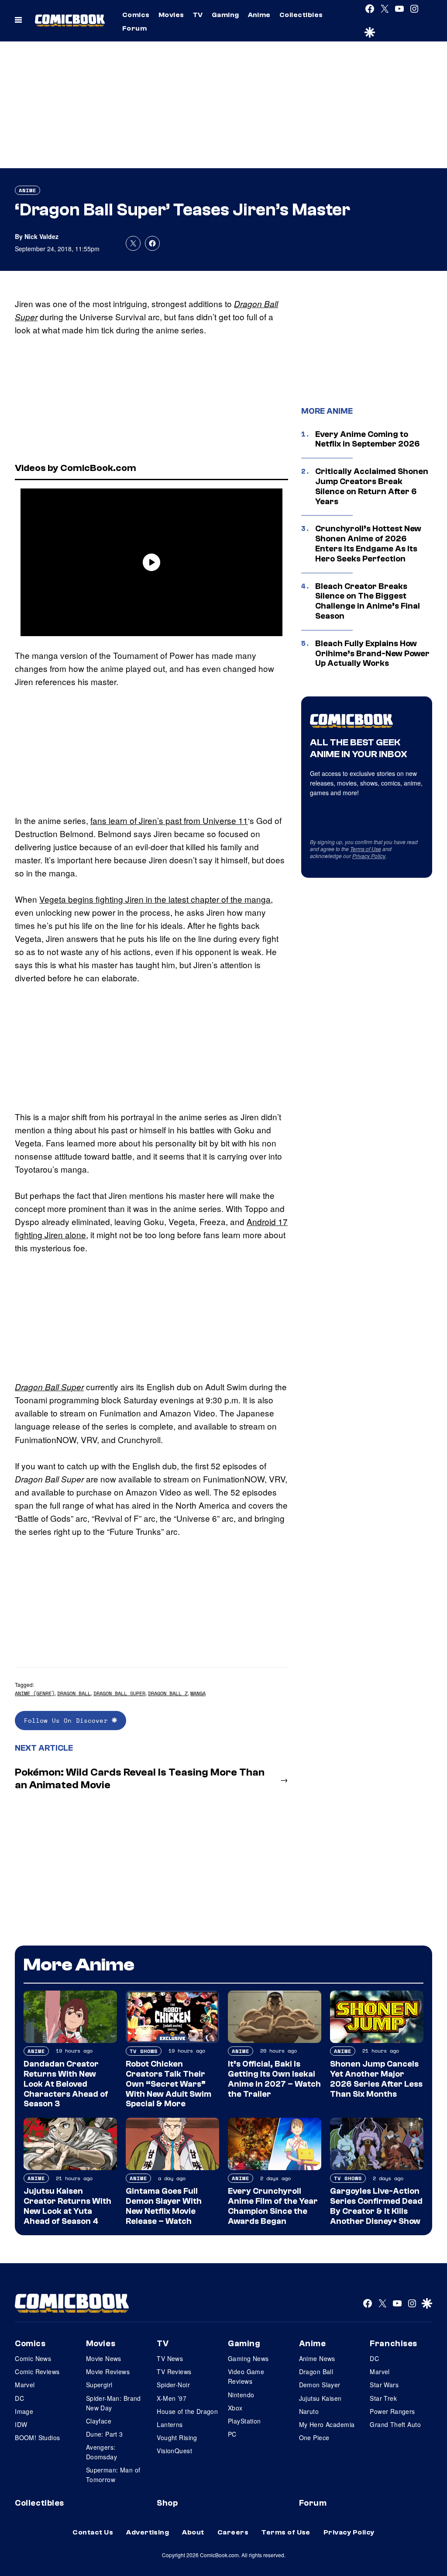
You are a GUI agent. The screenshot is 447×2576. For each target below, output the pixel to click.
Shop (167, 2503)
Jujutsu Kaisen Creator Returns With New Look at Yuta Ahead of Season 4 (67, 2206)
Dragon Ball (74, 1693)
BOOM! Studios (37, 2438)
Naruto (309, 2411)
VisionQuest (174, 2451)
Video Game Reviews (246, 2376)
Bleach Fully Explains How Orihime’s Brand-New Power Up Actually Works (372, 654)
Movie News (104, 2358)
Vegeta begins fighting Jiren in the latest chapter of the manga (155, 899)
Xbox (235, 2408)
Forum (134, 28)
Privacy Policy (369, 856)
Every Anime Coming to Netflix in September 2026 (368, 439)
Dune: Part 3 (105, 2434)
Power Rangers (392, 2411)
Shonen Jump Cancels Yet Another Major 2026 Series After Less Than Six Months (376, 2079)
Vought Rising (177, 2438)
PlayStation (244, 2421)
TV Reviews (174, 2372)
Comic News (33, 2358)
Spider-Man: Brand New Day (113, 2403)
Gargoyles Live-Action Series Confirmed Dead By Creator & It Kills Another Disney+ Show (376, 2206)
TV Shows (144, 2051)
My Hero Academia (327, 2424)
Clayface (99, 2421)
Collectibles (301, 15)
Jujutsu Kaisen (320, 2398)
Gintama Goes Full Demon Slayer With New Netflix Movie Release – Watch (164, 2206)
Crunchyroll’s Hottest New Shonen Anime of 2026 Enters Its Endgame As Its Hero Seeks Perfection (368, 544)
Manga (198, 1693)
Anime (259, 15)
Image (24, 2411)
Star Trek (383, 2398)
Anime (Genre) (35, 1693)
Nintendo (241, 2395)
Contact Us (93, 2532)
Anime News (317, 2358)
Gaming (225, 15)
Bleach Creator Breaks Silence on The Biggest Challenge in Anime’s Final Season (368, 601)
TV (198, 15)
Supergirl (99, 2385)
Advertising (148, 2532)
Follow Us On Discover (68, 1720)
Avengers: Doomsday (101, 2452)
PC (232, 2434)
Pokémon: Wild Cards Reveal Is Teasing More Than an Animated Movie (140, 1779)
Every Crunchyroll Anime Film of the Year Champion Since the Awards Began (273, 2206)
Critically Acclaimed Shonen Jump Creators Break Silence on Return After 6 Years (372, 486)
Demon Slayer (320, 2385)
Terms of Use (366, 849)
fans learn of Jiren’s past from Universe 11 (169, 820)
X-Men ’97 (172, 2398)
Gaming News (248, 2358)
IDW (21, 2424)
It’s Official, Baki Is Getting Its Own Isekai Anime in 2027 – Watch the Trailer (274, 2079)
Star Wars (384, 2385)
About (193, 2532)
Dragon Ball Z (168, 1693)
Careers (233, 2532)
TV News (170, 2358)
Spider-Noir (173, 2385)
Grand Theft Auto (395, 2424)
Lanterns (170, 2424)
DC (19, 2398)
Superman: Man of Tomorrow (113, 2475)
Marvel (25, 2385)
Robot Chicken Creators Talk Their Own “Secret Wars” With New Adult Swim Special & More (168, 2084)
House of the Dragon (187, 2411)
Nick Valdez (41, 236)
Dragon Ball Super (119, 1693)
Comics (136, 15)
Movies (171, 15)
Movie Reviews (108, 2372)
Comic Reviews (37, 2372)
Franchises (394, 2344)
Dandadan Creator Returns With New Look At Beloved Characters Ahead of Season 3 (66, 2084)
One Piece (314, 2438)
